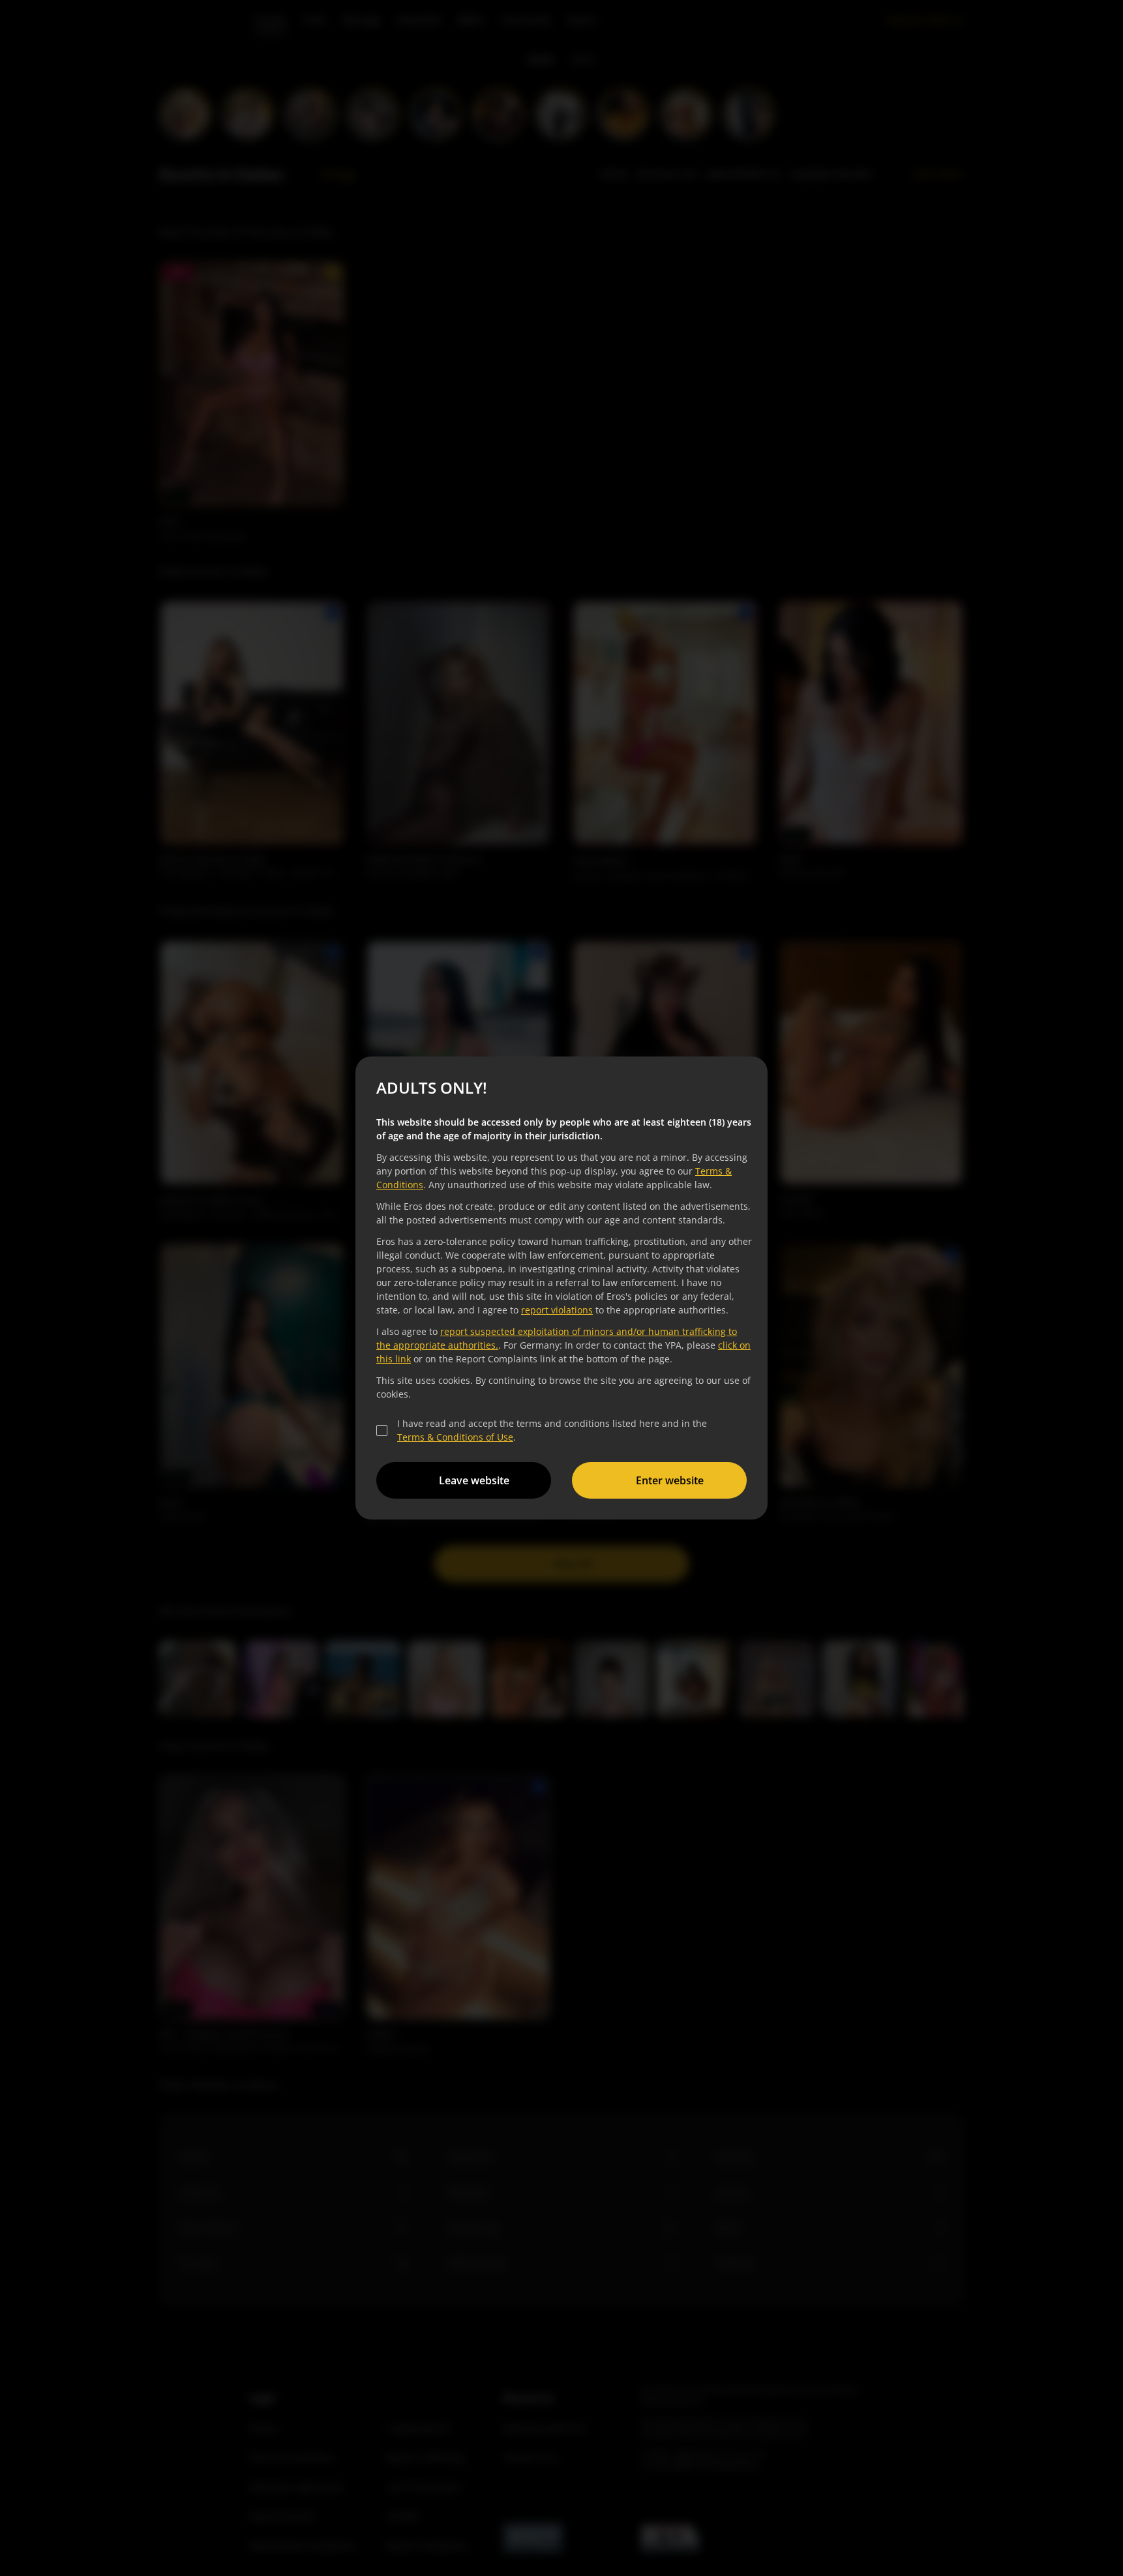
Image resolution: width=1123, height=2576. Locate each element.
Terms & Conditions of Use (455, 1437)
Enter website (670, 1480)
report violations (557, 1310)
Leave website (474, 1480)
